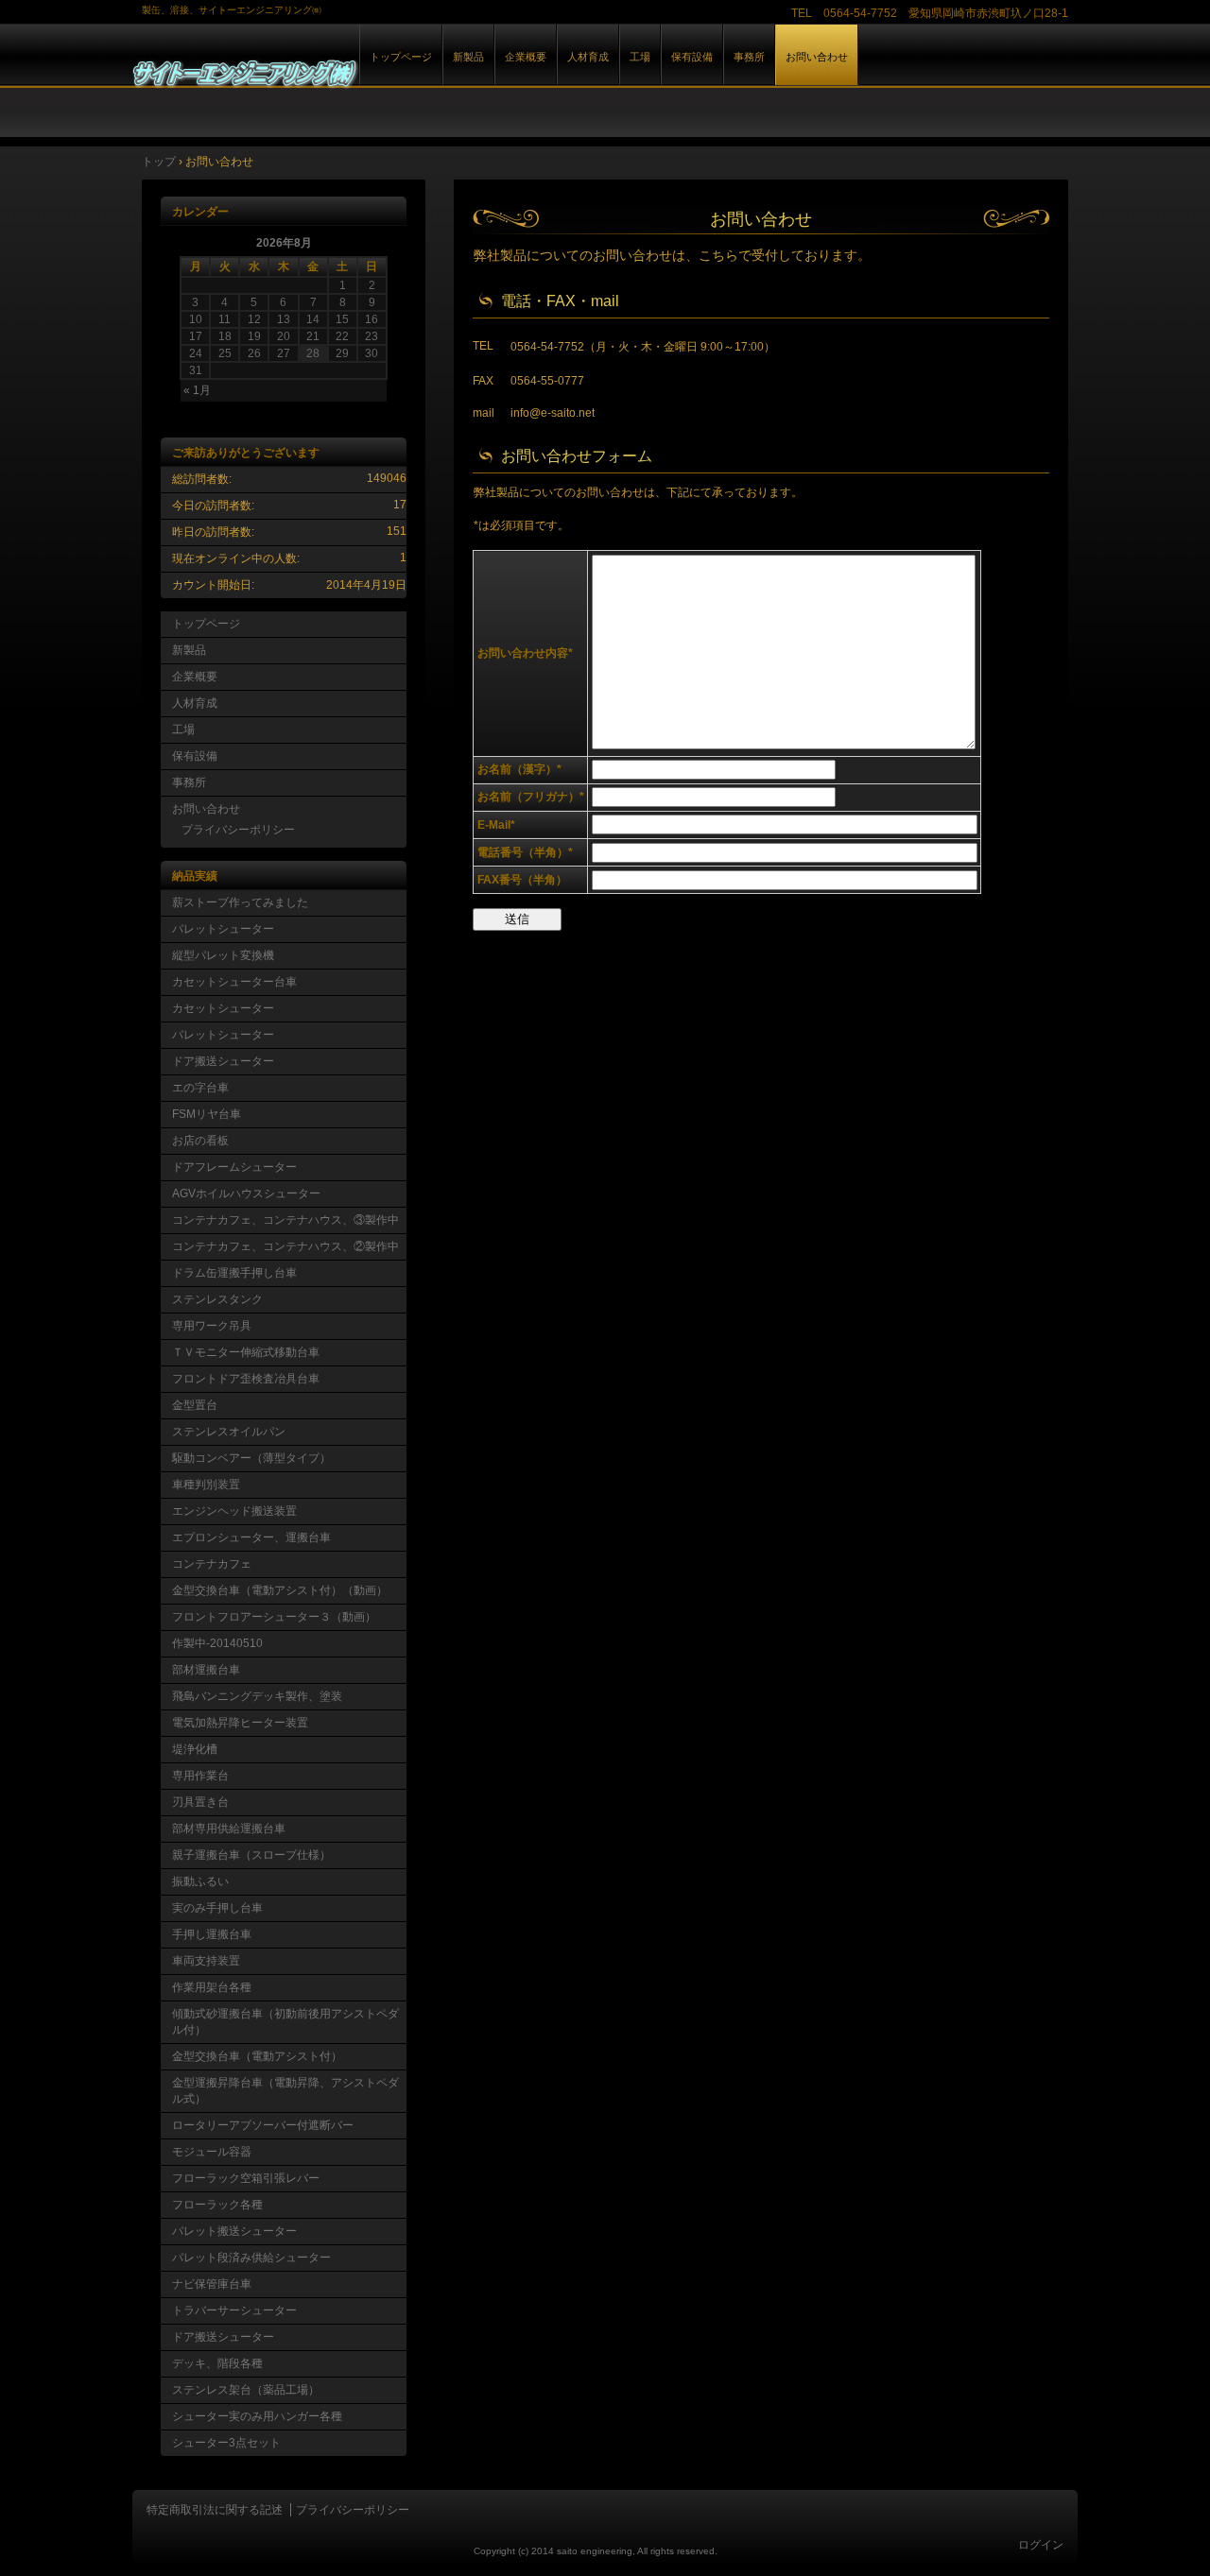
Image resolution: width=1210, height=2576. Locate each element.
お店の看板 (200, 1141)
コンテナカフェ (212, 1564)
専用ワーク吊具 (212, 1326)
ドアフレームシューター (234, 1167)
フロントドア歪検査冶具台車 (246, 1379)
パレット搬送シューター (234, 2231)
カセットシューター (223, 1008)
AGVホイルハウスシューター (246, 1194)
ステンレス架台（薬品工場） (246, 2390)
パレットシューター (223, 929)
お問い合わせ (817, 57)
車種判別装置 (206, 1485)
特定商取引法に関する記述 (215, 2510)
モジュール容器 (212, 2152)
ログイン (1041, 2545)
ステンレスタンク (217, 1299)
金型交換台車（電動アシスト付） (257, 2056)
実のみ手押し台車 (217, 1908)
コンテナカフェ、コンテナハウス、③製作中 (285, 1220)
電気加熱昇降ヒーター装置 (240, 1723)
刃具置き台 (200, 1802)
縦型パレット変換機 (223, 955)
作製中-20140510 (217, 1643)
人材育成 (588, 57)
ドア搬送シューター (223, 1061)
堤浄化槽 (195, 1749)
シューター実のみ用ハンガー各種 (257, 2416)
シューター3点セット (226, 2443)
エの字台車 (200, 1088)
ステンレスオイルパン (229, 1432)
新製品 (468, 57)
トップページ (401, 57)
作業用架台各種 (212, 1987)
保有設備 (692, 57)
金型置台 (195, 1405)
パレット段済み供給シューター (251, 2258)
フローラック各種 (217, 2205)
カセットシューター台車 (234, 982)
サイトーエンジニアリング (350, 74)
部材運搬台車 (206, 1670)
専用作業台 (200, 1776)
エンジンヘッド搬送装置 (234, 1511)
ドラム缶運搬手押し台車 (234, 1273)
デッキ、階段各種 (217, 2363)
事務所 (749, 57)
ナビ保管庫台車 (212, 2284)
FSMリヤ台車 (207, 1114)
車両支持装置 (206, 1961)
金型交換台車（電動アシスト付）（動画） (280, 1590)
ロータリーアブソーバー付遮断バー (263, 2125)
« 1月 (197, 390)
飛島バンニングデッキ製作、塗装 (257, 1696)
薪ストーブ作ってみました (240, 902)
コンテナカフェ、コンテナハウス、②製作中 (285, 1246)
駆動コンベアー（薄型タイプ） (251, 1458)
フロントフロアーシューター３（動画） (274, 1617)
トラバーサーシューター (234, 2310)
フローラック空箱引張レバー (246, 2178)
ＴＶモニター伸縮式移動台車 (246, 1352)
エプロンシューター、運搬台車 (251, 1537)
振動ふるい (200, 1881)
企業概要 (526, 57)
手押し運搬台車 (212, 1934)
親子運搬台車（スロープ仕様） (251, 1855)
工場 (640, 57)
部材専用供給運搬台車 (229, 1829)
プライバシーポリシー (238, 830)
